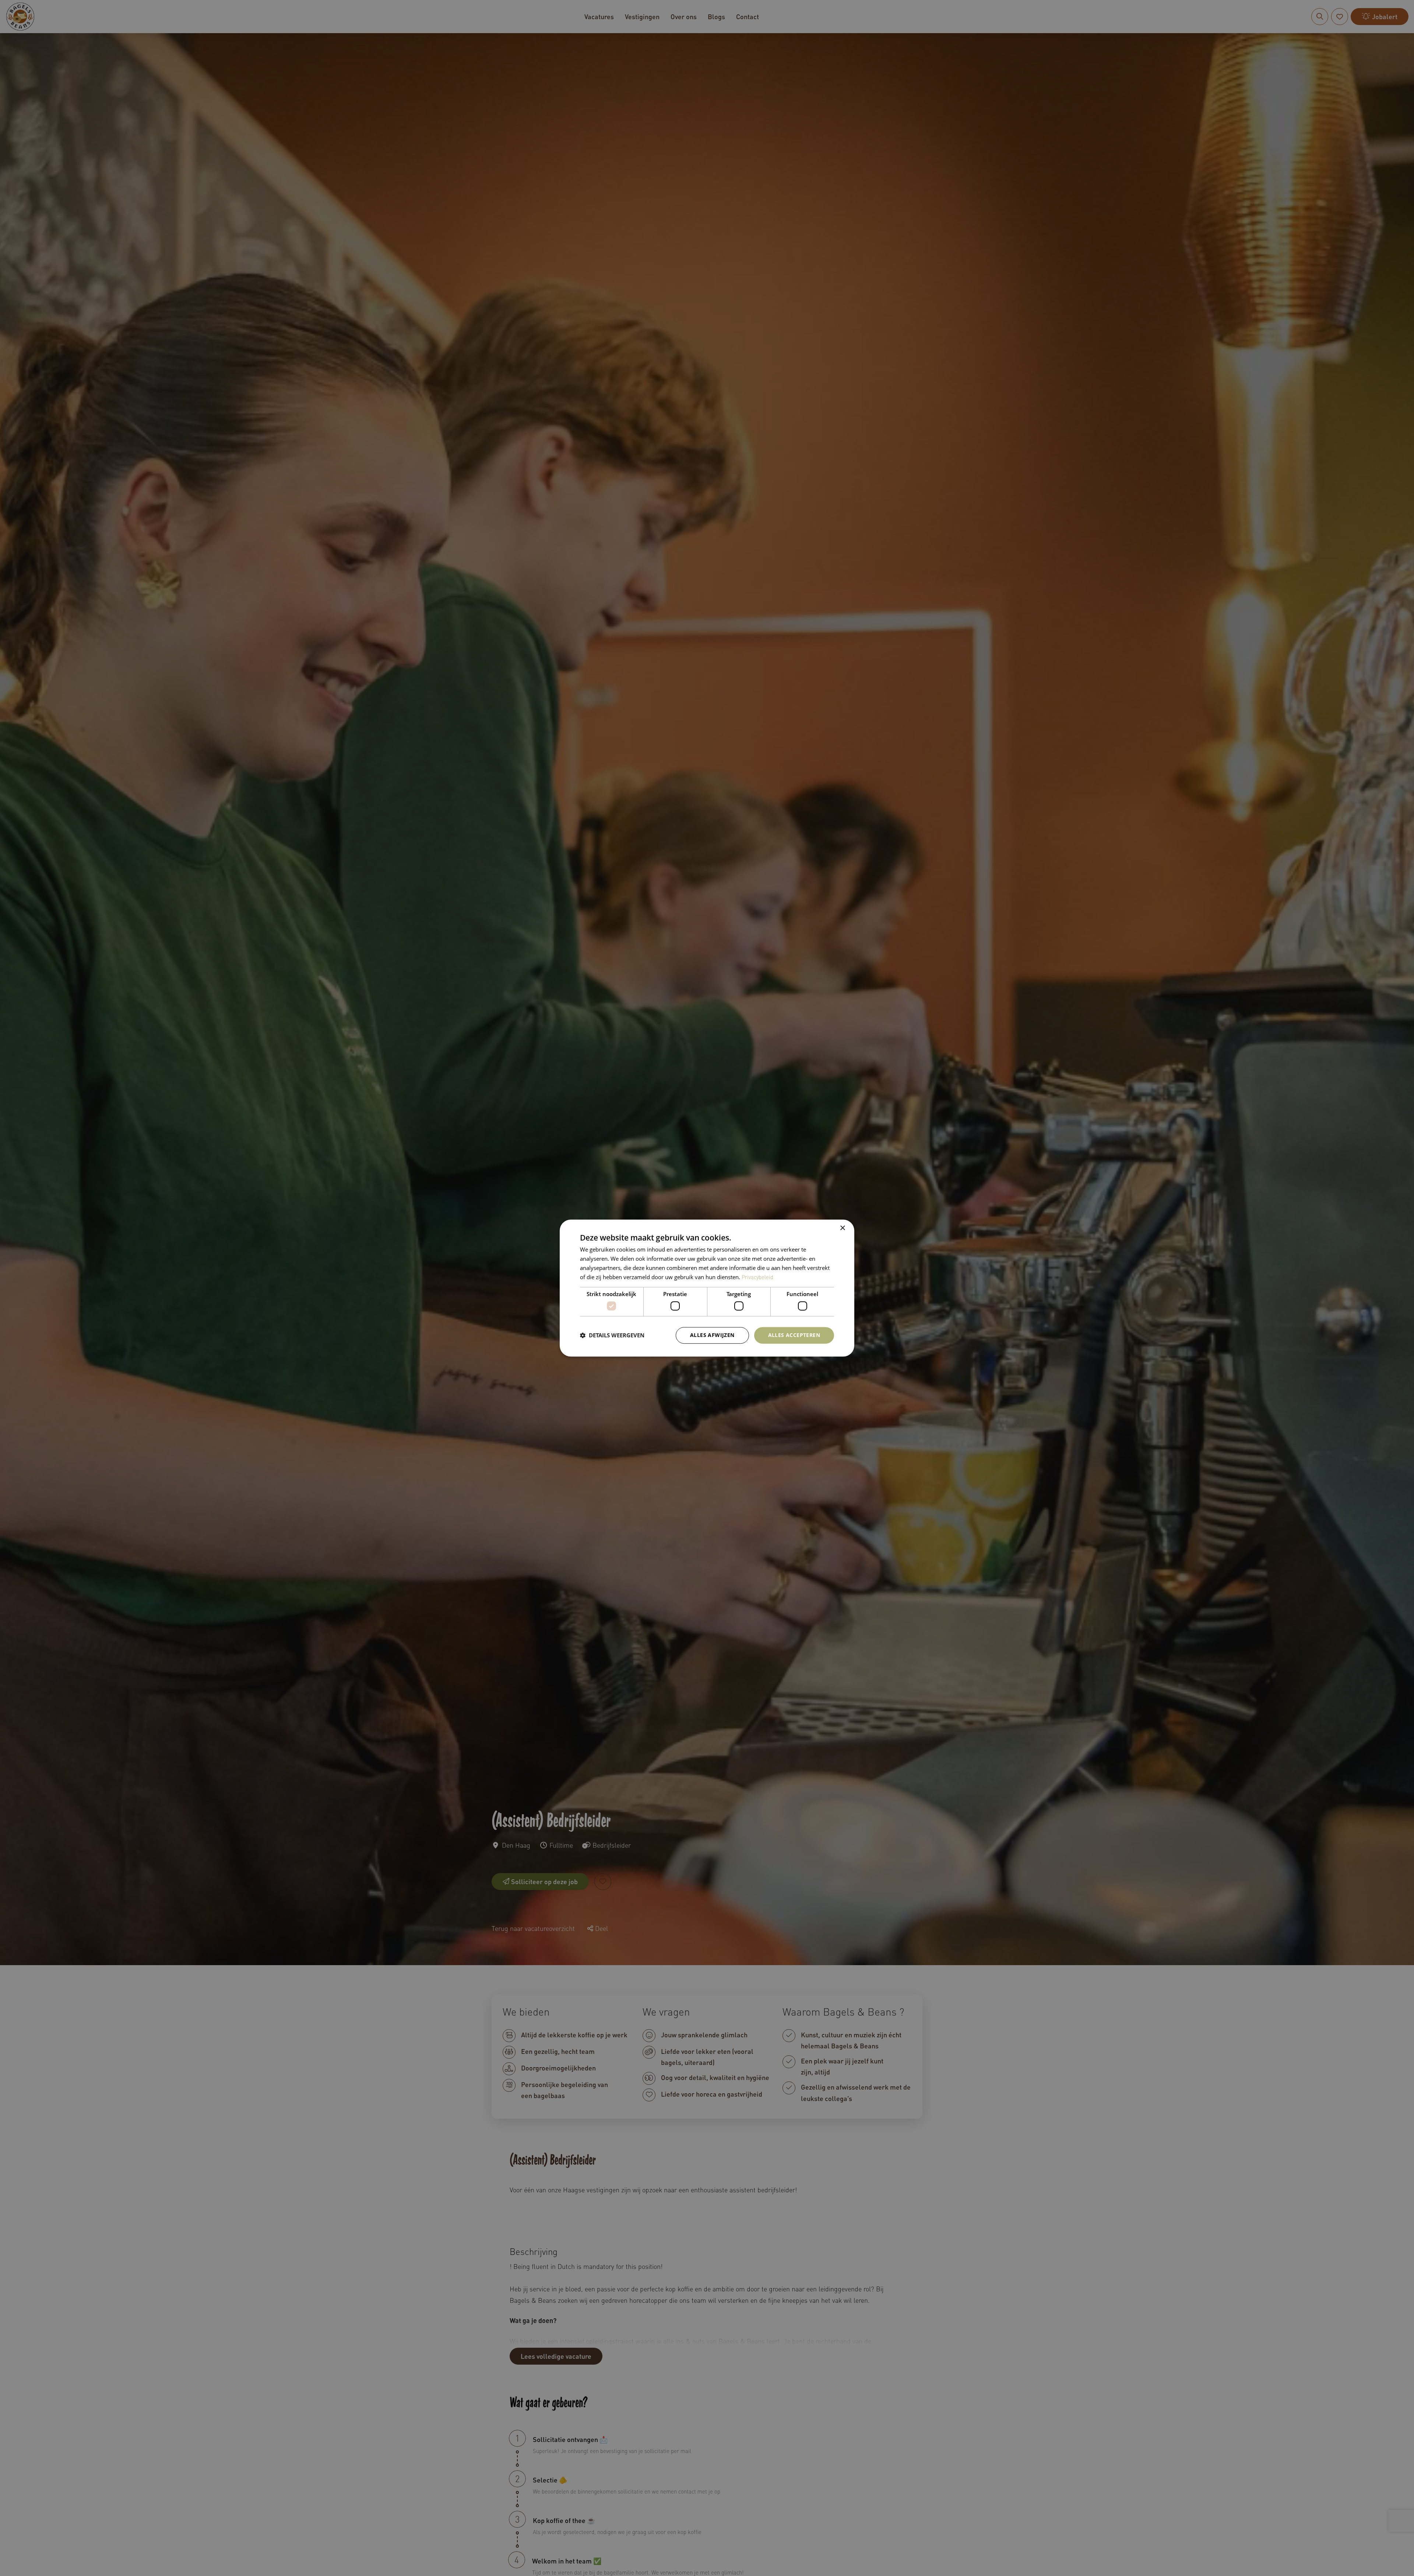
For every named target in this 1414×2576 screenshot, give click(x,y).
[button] (612, 1335)
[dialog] (707, 1288)
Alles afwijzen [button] (712, 1335)
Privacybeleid (757, 1277)
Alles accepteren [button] (794, 1335)
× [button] (842, 1228)
